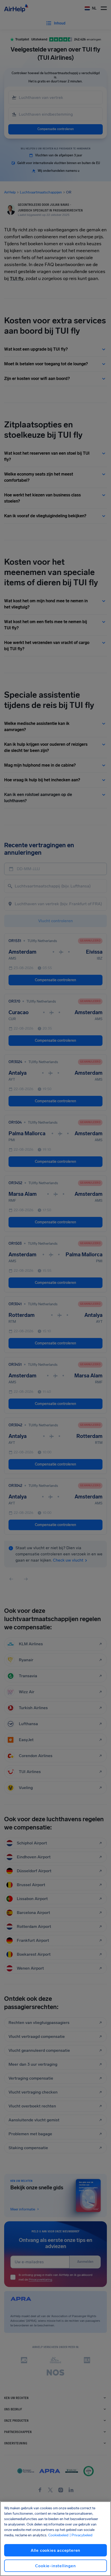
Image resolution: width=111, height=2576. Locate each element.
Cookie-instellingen (55, 2566)
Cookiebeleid (58, 2535)
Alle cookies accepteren (55, 2550)
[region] (55, 2539)
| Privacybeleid (81, 2535)
